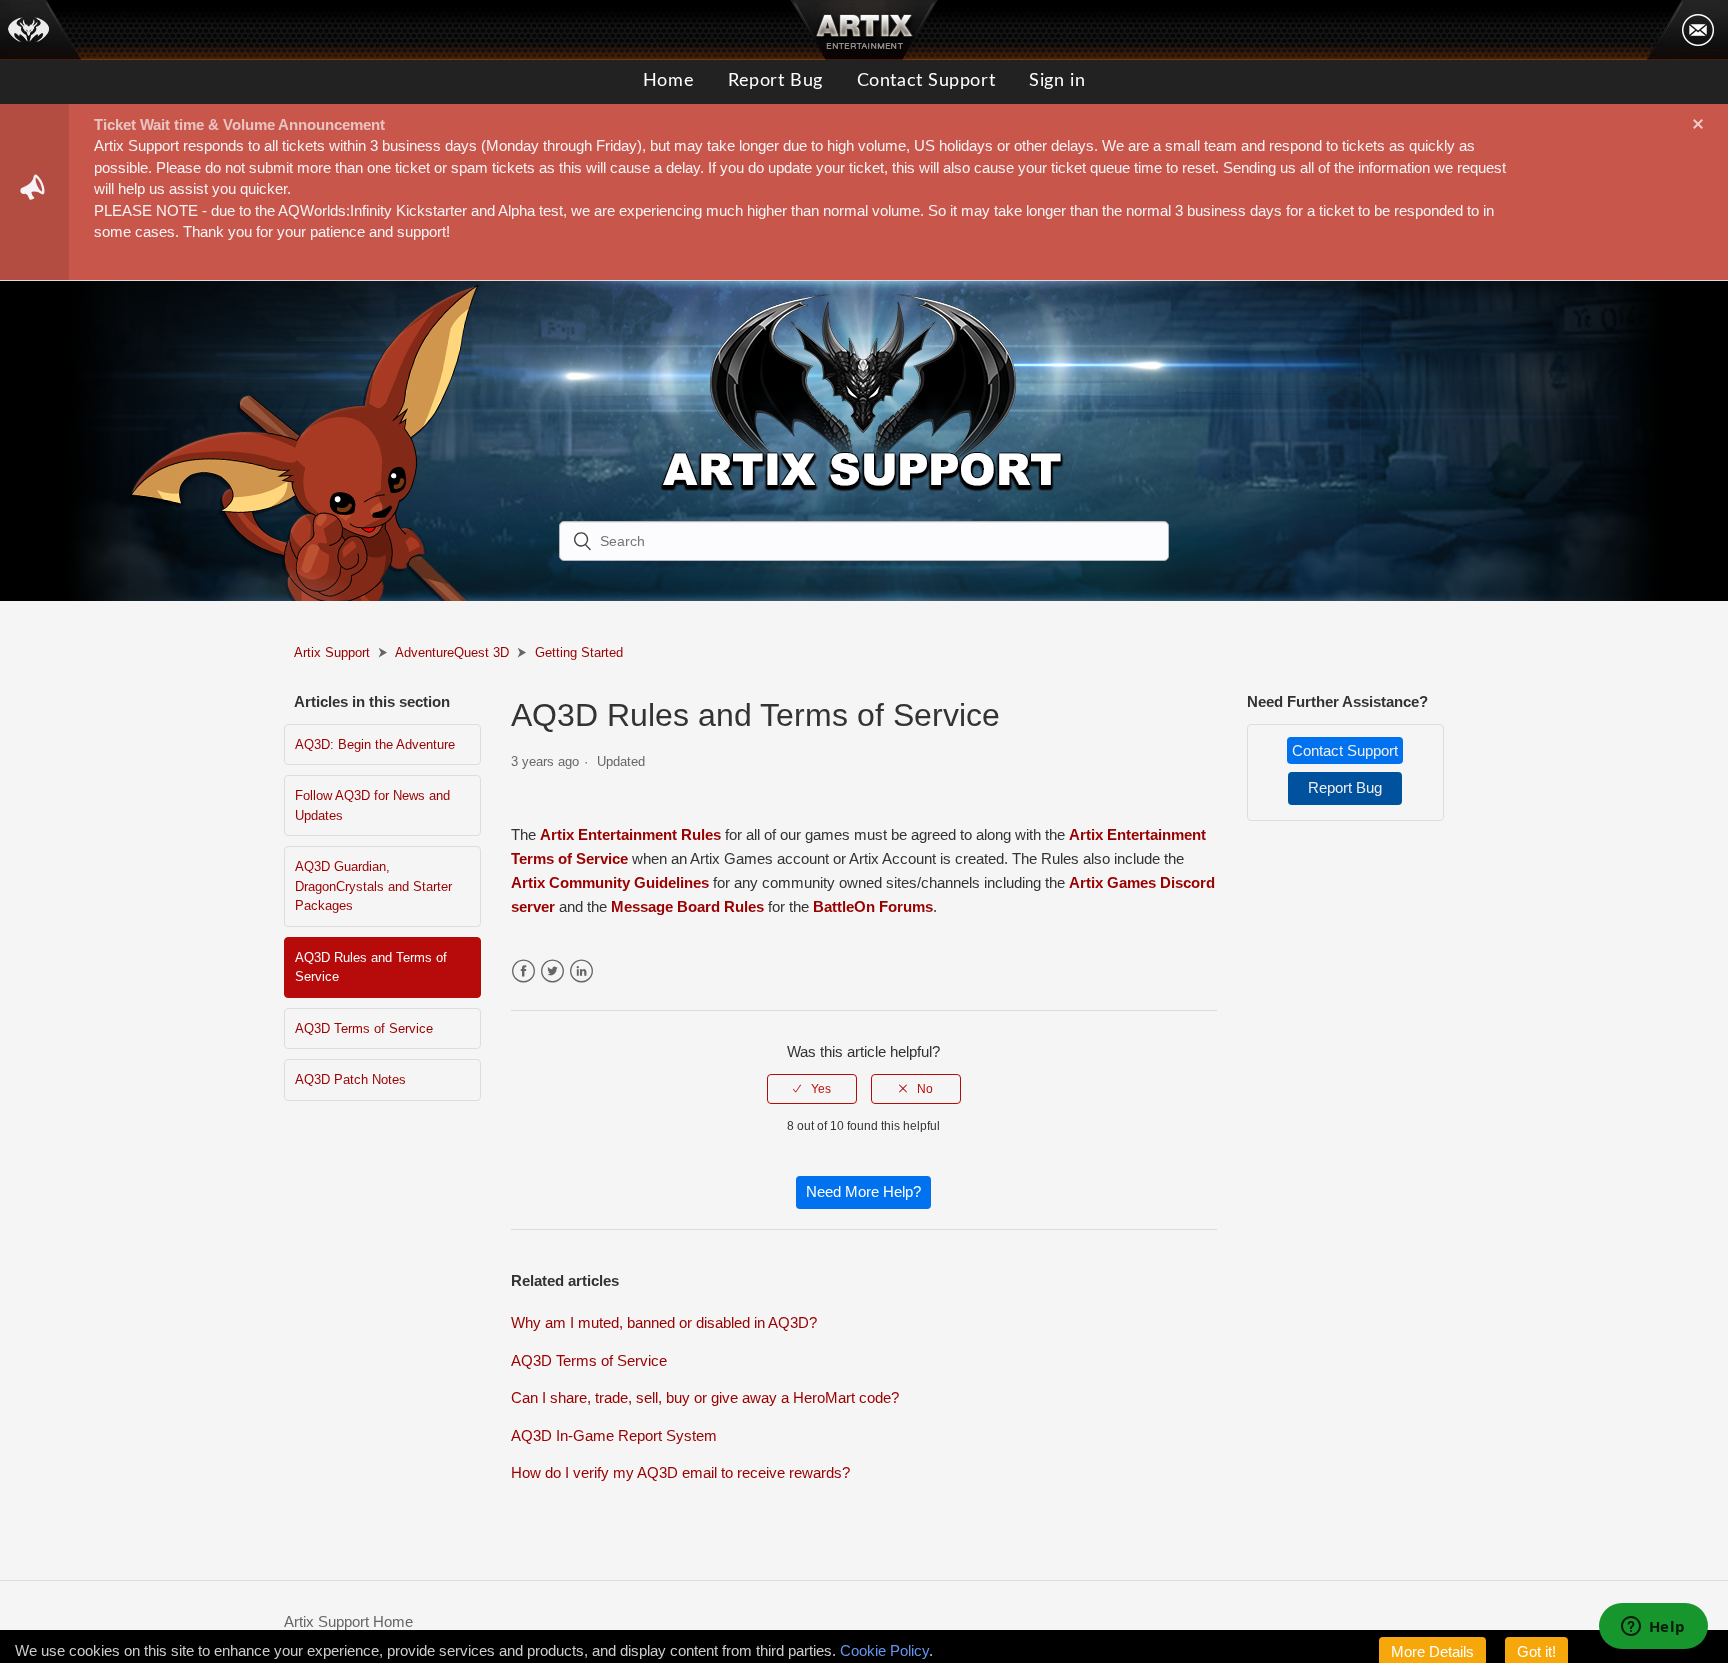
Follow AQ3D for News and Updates (372, 805)
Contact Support (926, 81)
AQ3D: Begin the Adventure (375, 744)
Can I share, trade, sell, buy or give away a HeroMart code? (705, 1397)
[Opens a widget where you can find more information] (1653, 1628)
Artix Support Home (348, 1621)
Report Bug (775, 81)
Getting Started (579, 652)
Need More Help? (863, 1191)
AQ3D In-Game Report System (614, 1435)
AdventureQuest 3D (452, 652)
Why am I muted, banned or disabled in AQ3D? (664, 1322)
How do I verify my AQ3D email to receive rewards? (680, 1472)
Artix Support (332, 652)
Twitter (552, 971)
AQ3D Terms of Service (364, 1028)
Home (668, 81)
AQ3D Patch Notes (350, 1079)
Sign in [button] (1057, 81)
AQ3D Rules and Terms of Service (371, 967)
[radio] (812, 1089)
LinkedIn (581, 971)
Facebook (523, 971)
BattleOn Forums (873, 906)
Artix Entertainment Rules (630, 834)
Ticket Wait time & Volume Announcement (239, 124)
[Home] (41, 30)
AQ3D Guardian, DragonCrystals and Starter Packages (373, 886)
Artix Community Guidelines (610, 882)
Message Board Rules (687, 906)
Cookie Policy (884, 1650)
